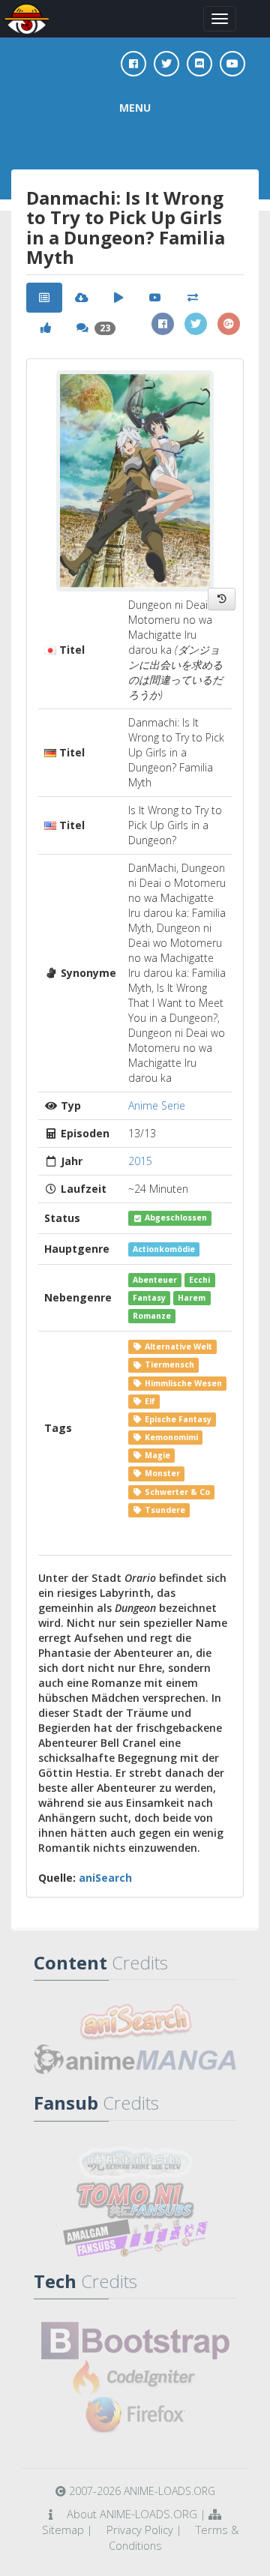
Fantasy (149, 1298)
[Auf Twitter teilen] (196, 324)
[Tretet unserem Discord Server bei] (199, 64)
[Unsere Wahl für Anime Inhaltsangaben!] (135, 2022)
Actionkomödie (164, 1249)
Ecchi (199, 1280)
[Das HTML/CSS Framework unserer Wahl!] (135, 2341)
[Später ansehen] (222, 599)
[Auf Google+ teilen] (229, 324)
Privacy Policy (140, 2530)
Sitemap (63, 2530)
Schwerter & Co (176, 1492)
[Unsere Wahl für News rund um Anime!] (135, 2059)
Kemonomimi (170, 1437)
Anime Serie (157, 1105)
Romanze (152, 1316)
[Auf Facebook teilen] (163, 324)
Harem (192, 1298)
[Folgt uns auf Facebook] (133, 64)
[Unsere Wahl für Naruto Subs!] (135, 2200)
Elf (149, 1401)
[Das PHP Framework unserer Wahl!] (135, 2378)
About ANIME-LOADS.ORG (132, 2514)
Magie (156, 1455)
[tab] (44, 298)
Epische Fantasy (177, 1419)
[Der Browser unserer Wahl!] (135, 2416)
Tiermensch (168, 1365)
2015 (140, 1161)
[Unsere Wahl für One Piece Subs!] (135, 2163)
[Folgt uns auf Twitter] (166, 64)
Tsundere (164, 1510)
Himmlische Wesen (182, 1383)
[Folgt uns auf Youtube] (232, 64)
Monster (161, 1473)
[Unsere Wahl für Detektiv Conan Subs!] (135, 2238)
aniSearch (105, 1878)
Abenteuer (155, 1280)
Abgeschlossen (175, 1218)
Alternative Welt (177, 1346)
